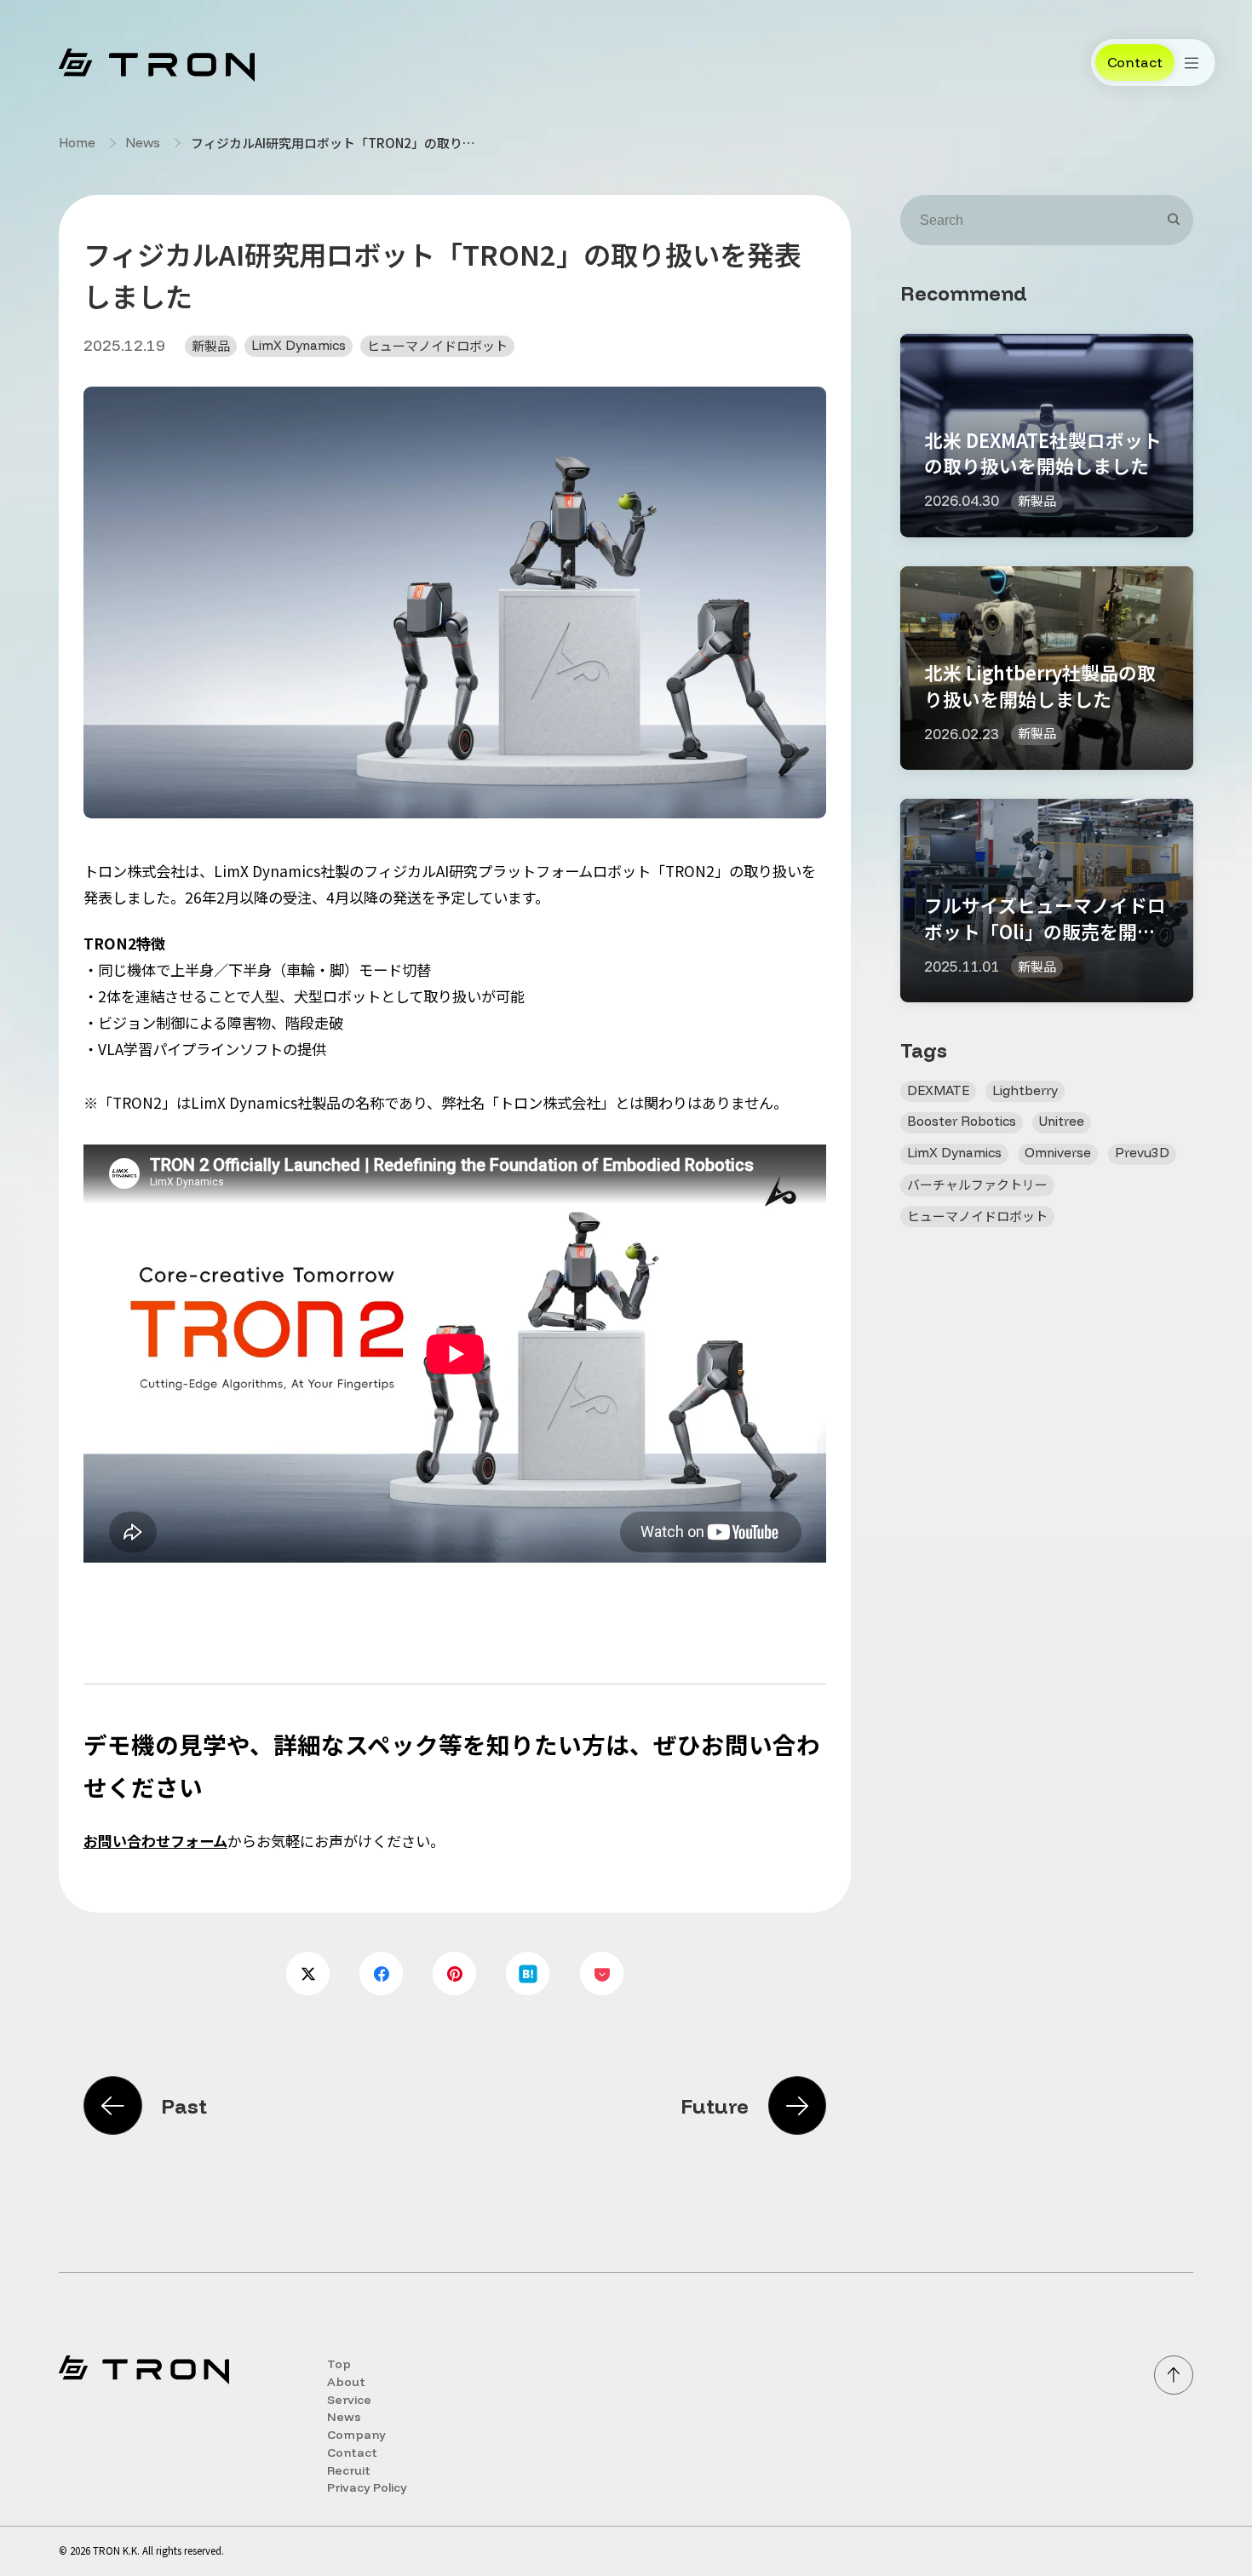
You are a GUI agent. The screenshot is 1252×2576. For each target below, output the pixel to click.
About (346, 2381)
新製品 (211, 345)
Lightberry (1025, 1090)
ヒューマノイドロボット (437, 345)
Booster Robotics (962, 1121)
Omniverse (1058, 1153)
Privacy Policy (367, 2487)
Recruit (349, 2470)
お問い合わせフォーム (155, 1841)
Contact (352, 2452)
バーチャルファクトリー (977, 1184)
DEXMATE (938, 1090)
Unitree (1062, 1121)
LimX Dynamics (299, 345)
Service (349, 2399)
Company (356, 2434)
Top (339, 2364)
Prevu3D (1142, 1153)
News (143, 143)
